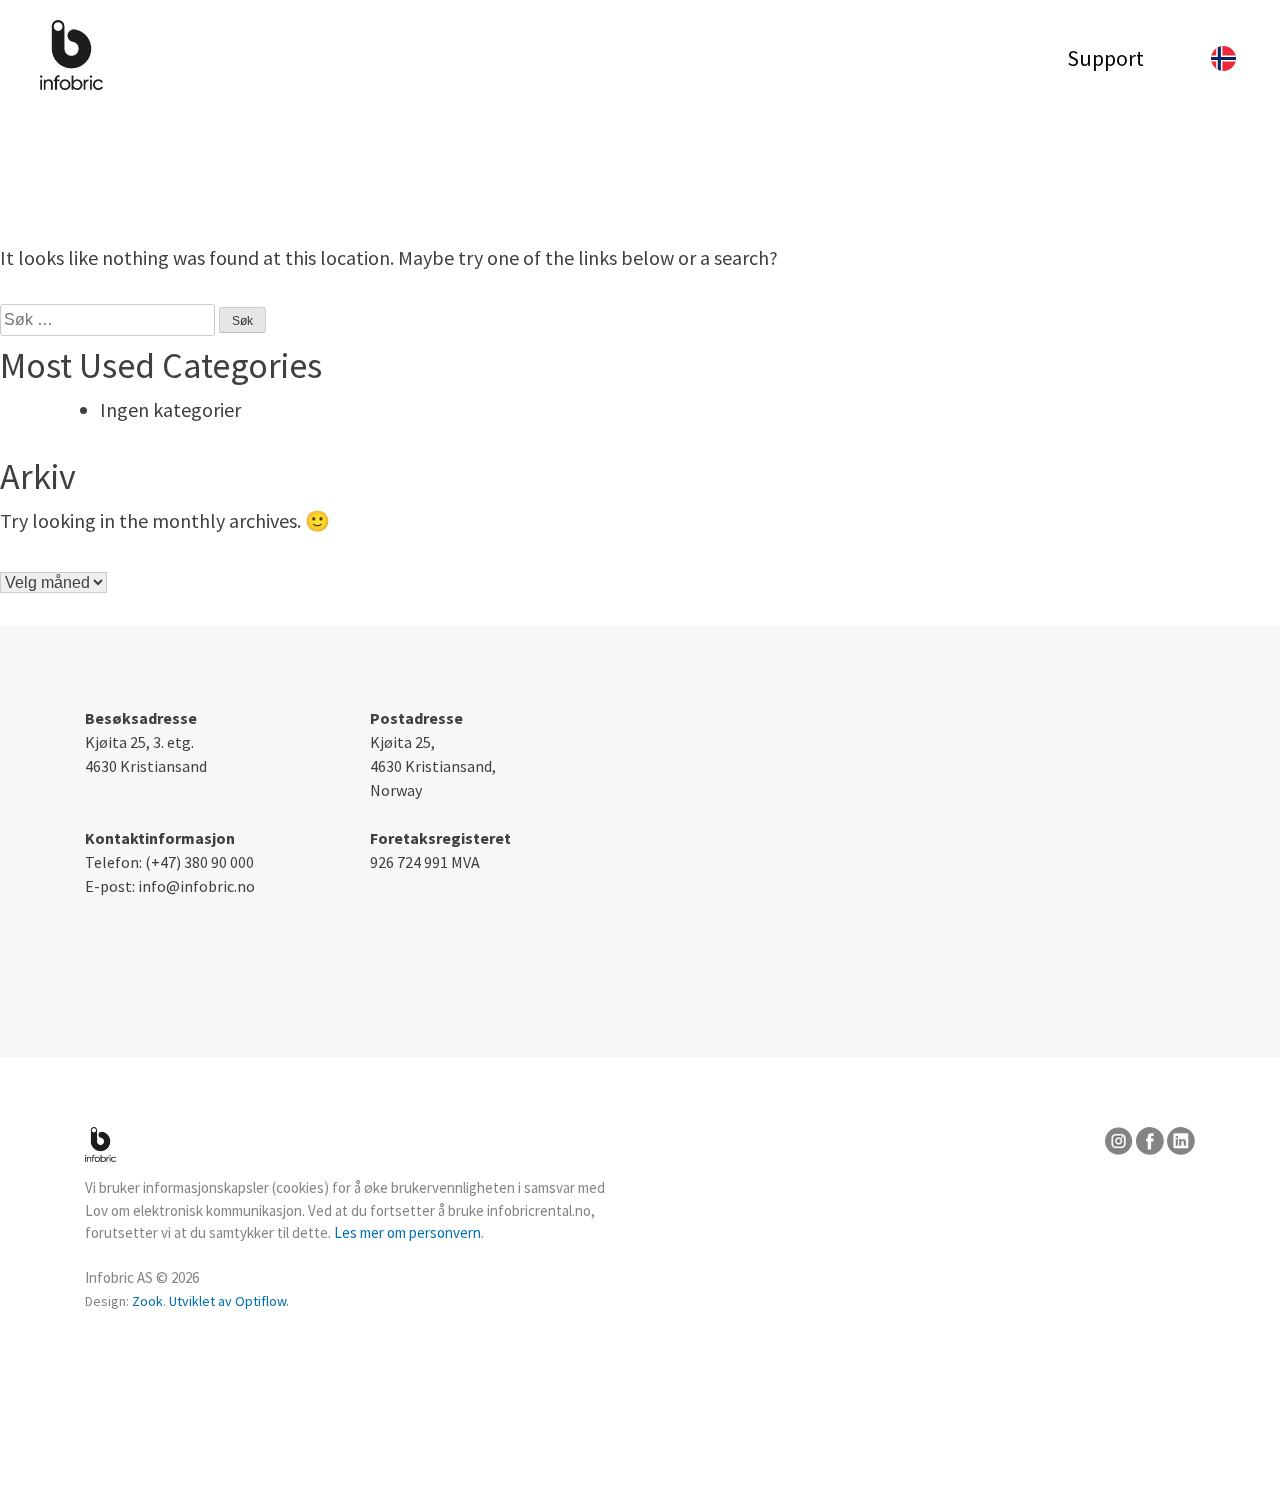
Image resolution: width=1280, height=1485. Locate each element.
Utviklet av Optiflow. (229, 1301)
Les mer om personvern (407, 1232)
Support (1105, 58)
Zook (147, 1301)
